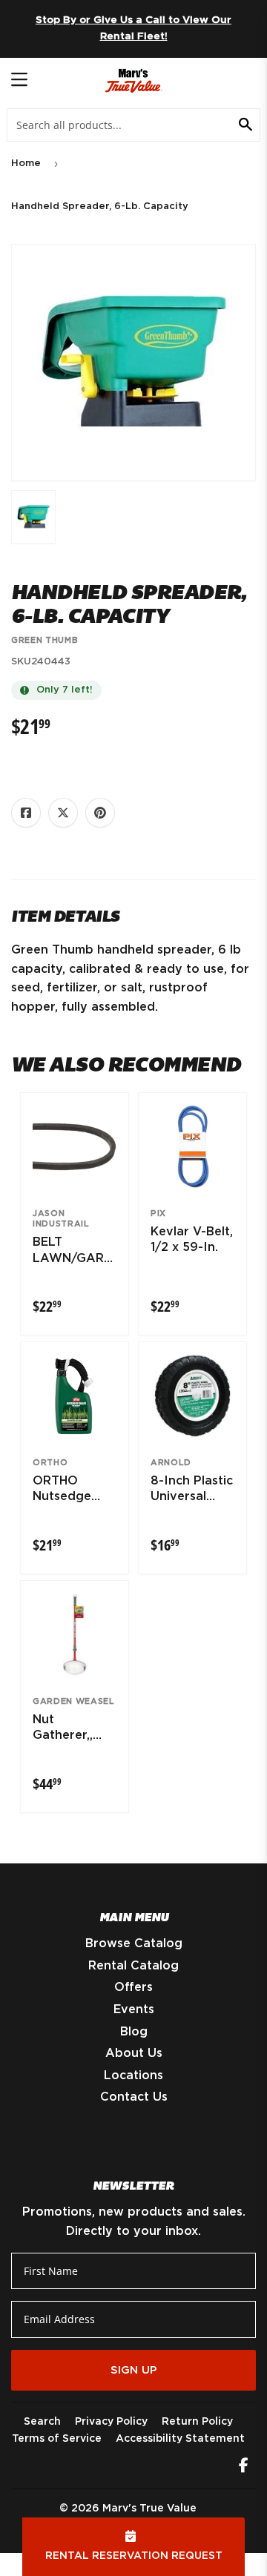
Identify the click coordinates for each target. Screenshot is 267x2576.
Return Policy (197, 2422)
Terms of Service (57, 2439)
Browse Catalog (134, 1943)
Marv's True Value (149, 2509)
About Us (134, 2053)
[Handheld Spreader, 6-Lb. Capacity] (33, 517)
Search (42, 2422)
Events (134, 2009)
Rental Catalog (133, 1966)
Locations (133, 2075)
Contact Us (134, 2097)
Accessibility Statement (180, 2439)
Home (26, 164)
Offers (133, 1987)
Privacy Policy (111, 2422)
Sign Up (134, 2370)
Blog (134, 2032)
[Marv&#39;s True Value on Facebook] (244, 2467)
